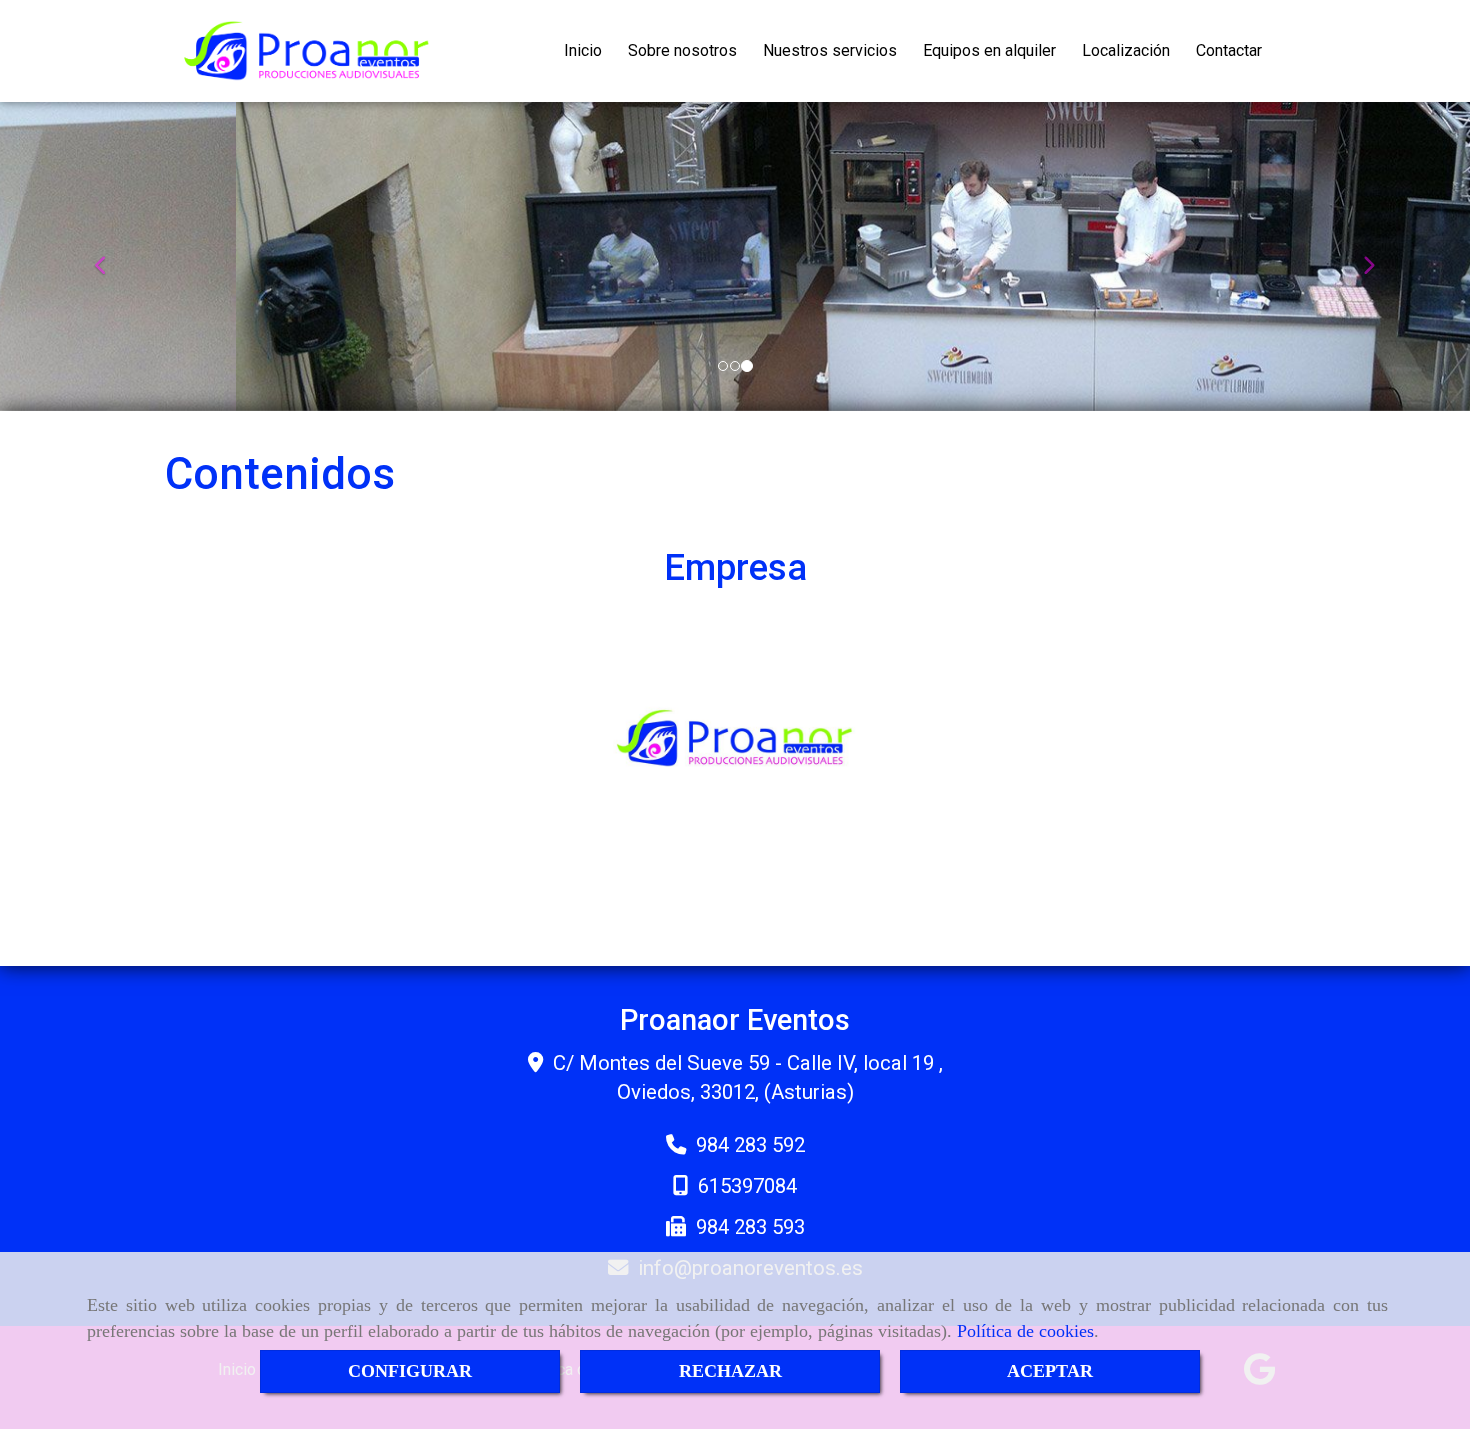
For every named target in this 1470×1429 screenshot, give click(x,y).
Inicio (583, 50)
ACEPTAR (1050, 1371)
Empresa (735, 568)
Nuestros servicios (830, 50)
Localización (1126, 50)
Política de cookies (1025, 1331)
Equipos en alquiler (989, 50)
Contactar (1229, 50)
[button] (110, 256)
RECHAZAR (730, 1371)
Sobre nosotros (682, 50)
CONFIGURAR (410, 1371)
